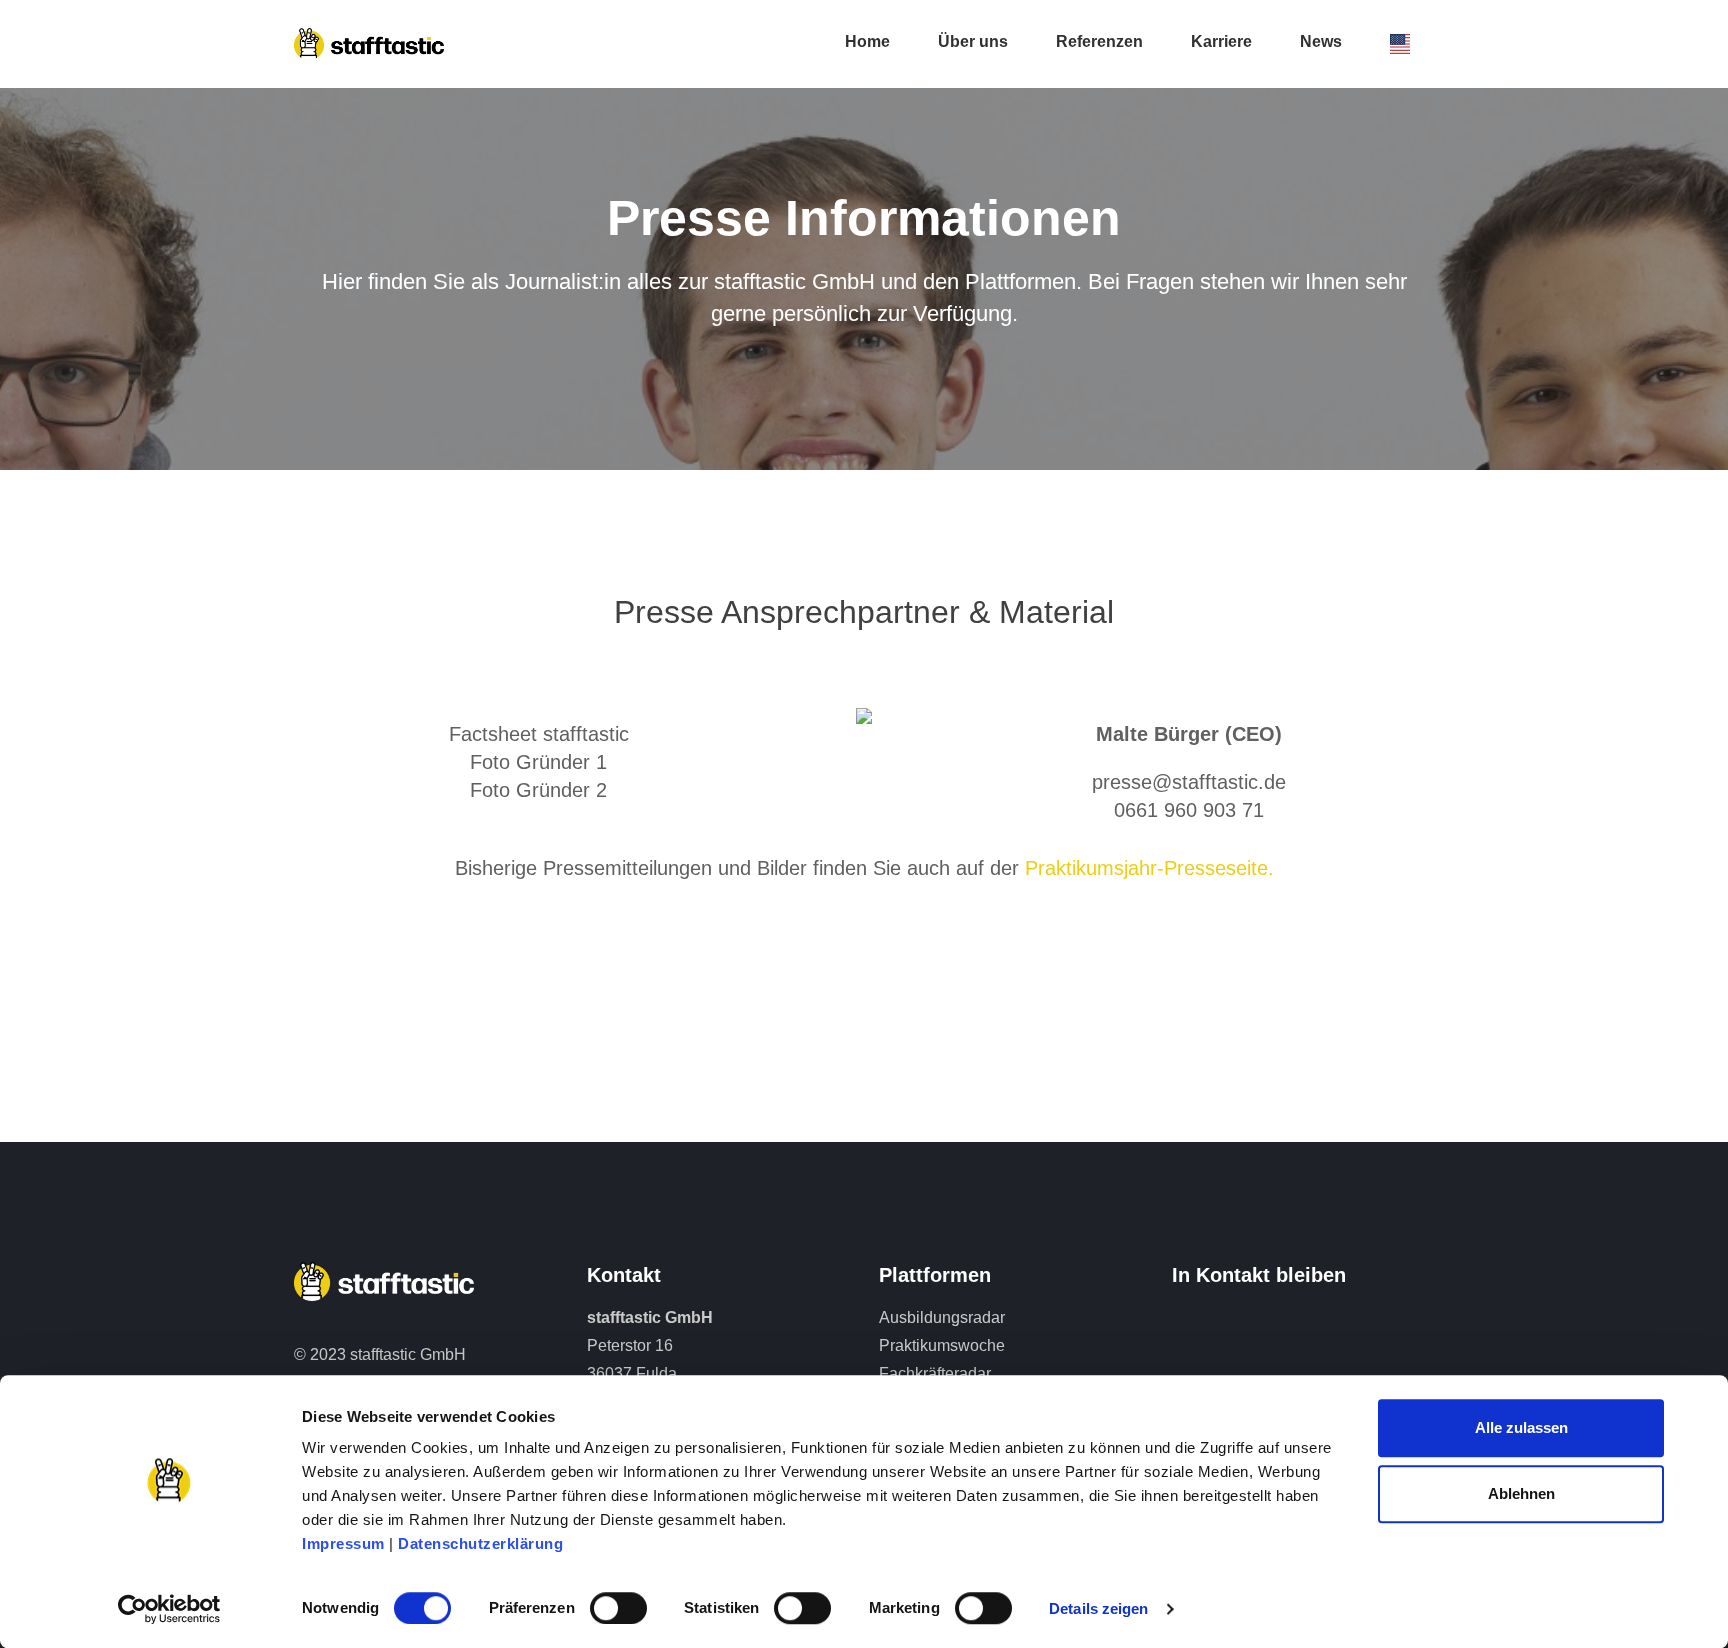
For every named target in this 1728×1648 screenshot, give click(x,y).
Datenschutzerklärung (480, 1543)
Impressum (343, 1543)
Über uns (973, 41)
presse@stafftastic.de (1189, 782)
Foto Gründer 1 (538, 762)
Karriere (1221, 41)
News (1321, 41)
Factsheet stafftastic (539, 734)
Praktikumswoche (942, 1345)
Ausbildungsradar (942, 1317)
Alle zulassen (1521, 1427)
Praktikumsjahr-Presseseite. (1149, 868)
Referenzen (1099, 41)
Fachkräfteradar (935, 1373)
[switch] (618, 1608)
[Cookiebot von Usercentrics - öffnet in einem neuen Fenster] (169, 1609)
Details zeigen (1098, 1608)
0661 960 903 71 (1189, 810)
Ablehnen (1521, 1493)
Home (867, 41)
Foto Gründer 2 (538, 790)
